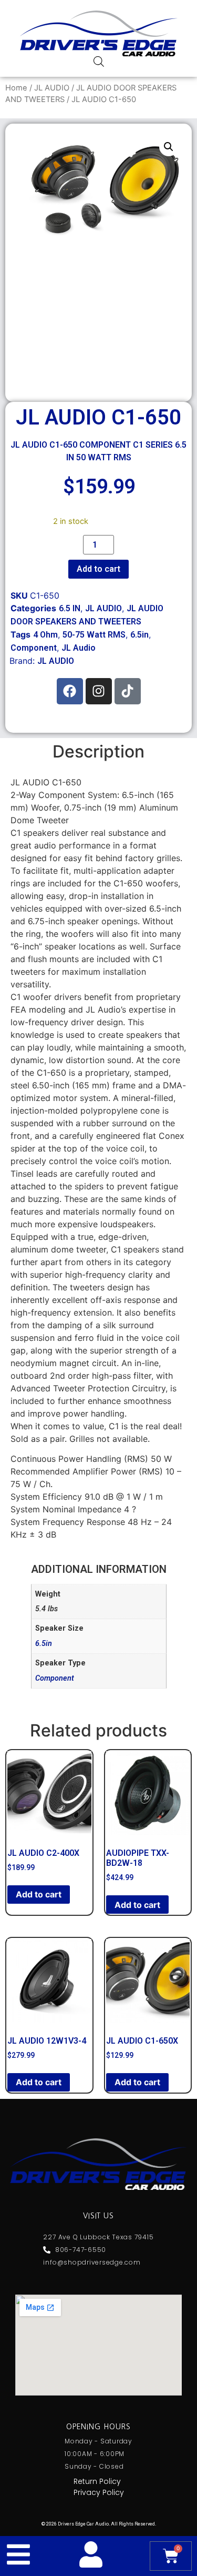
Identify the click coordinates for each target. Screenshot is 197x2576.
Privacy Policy (99, 2492)
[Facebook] (70, 691)
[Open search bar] (99, 61)
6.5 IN (70, 608)
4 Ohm (45, 635)
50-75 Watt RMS (94, 635)
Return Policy (97, 2481)
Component (34, 648)
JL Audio (79, 648)
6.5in (139, 635)
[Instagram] (99, 691)
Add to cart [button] (39, 1894)
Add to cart (98, 569)
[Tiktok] (128, 691)
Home (16, 88)
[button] (169, 147)
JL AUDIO (52, 88)
